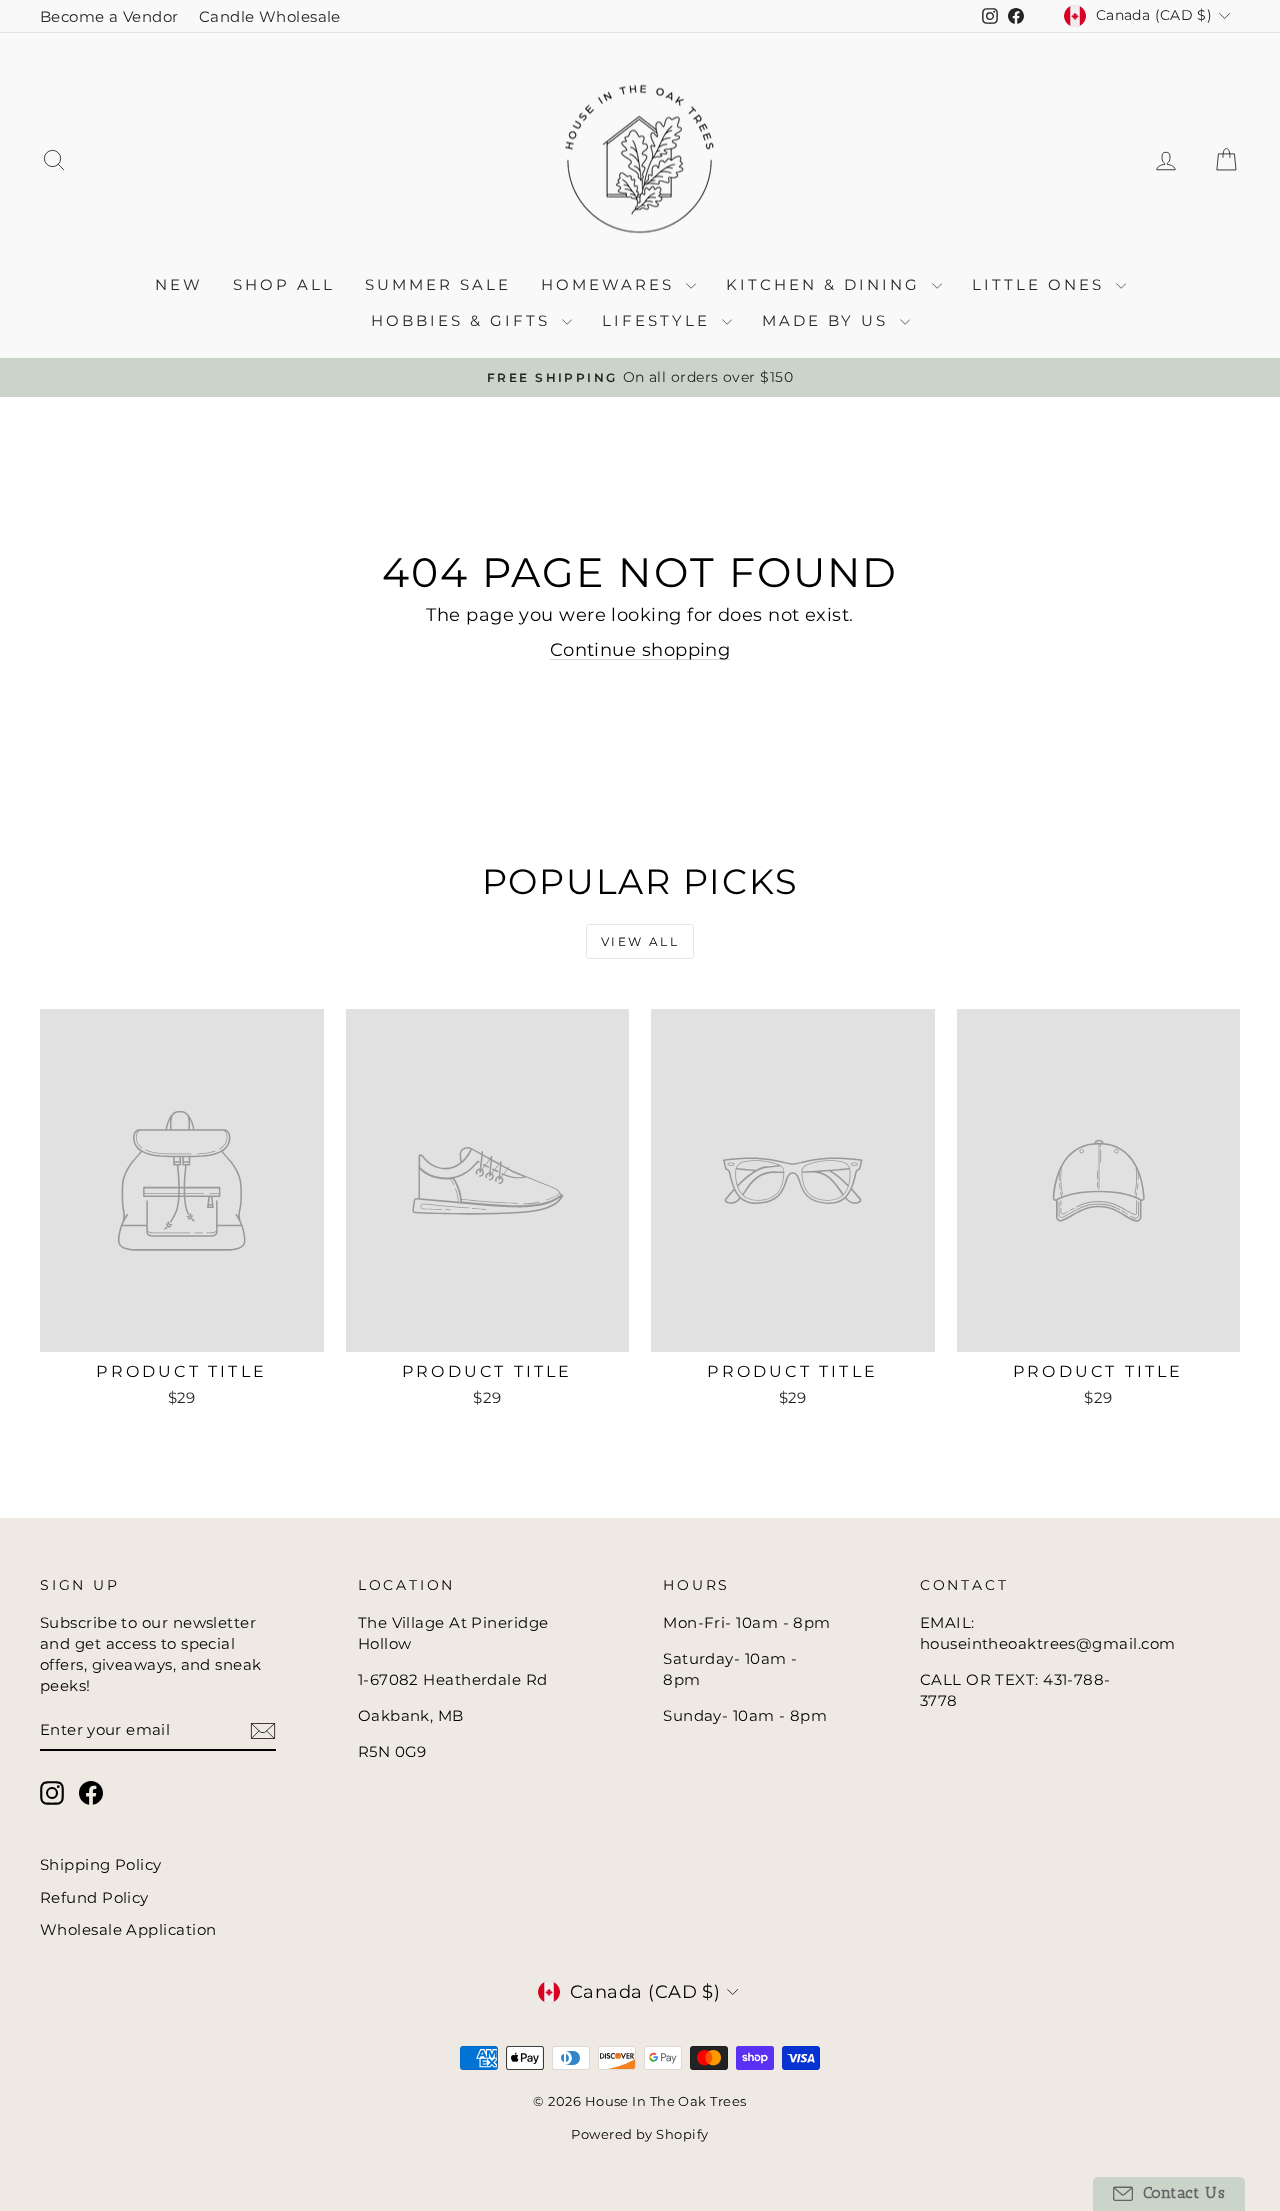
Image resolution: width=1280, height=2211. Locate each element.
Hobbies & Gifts (464, 320)
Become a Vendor (109, 16)
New (179, 284)
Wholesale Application (128, 1929)
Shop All (284, 284)
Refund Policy (94, 1897)
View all (640, 941)
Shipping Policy (101, 1864)
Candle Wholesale (270, 16)
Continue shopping (640, 650)
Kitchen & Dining (826, 284)
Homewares (611, 284)
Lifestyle (659, 320)
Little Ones (1041, 284)
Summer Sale (438, 284)
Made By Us (828, 320)
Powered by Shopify (639, 2134)
